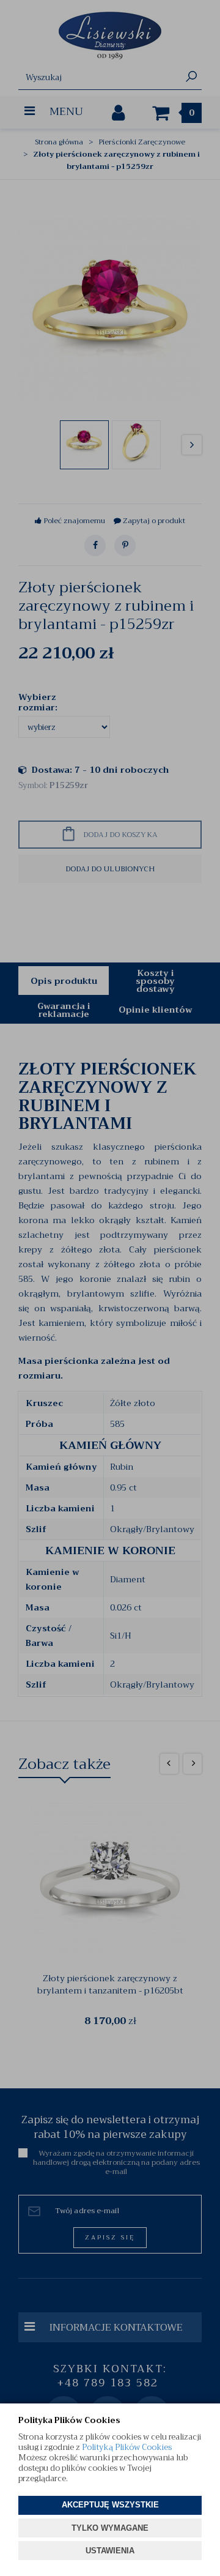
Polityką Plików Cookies (127, 2447)
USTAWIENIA (110, 2551)
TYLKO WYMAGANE (110, 2528)
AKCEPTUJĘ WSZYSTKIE (110, 2505)
